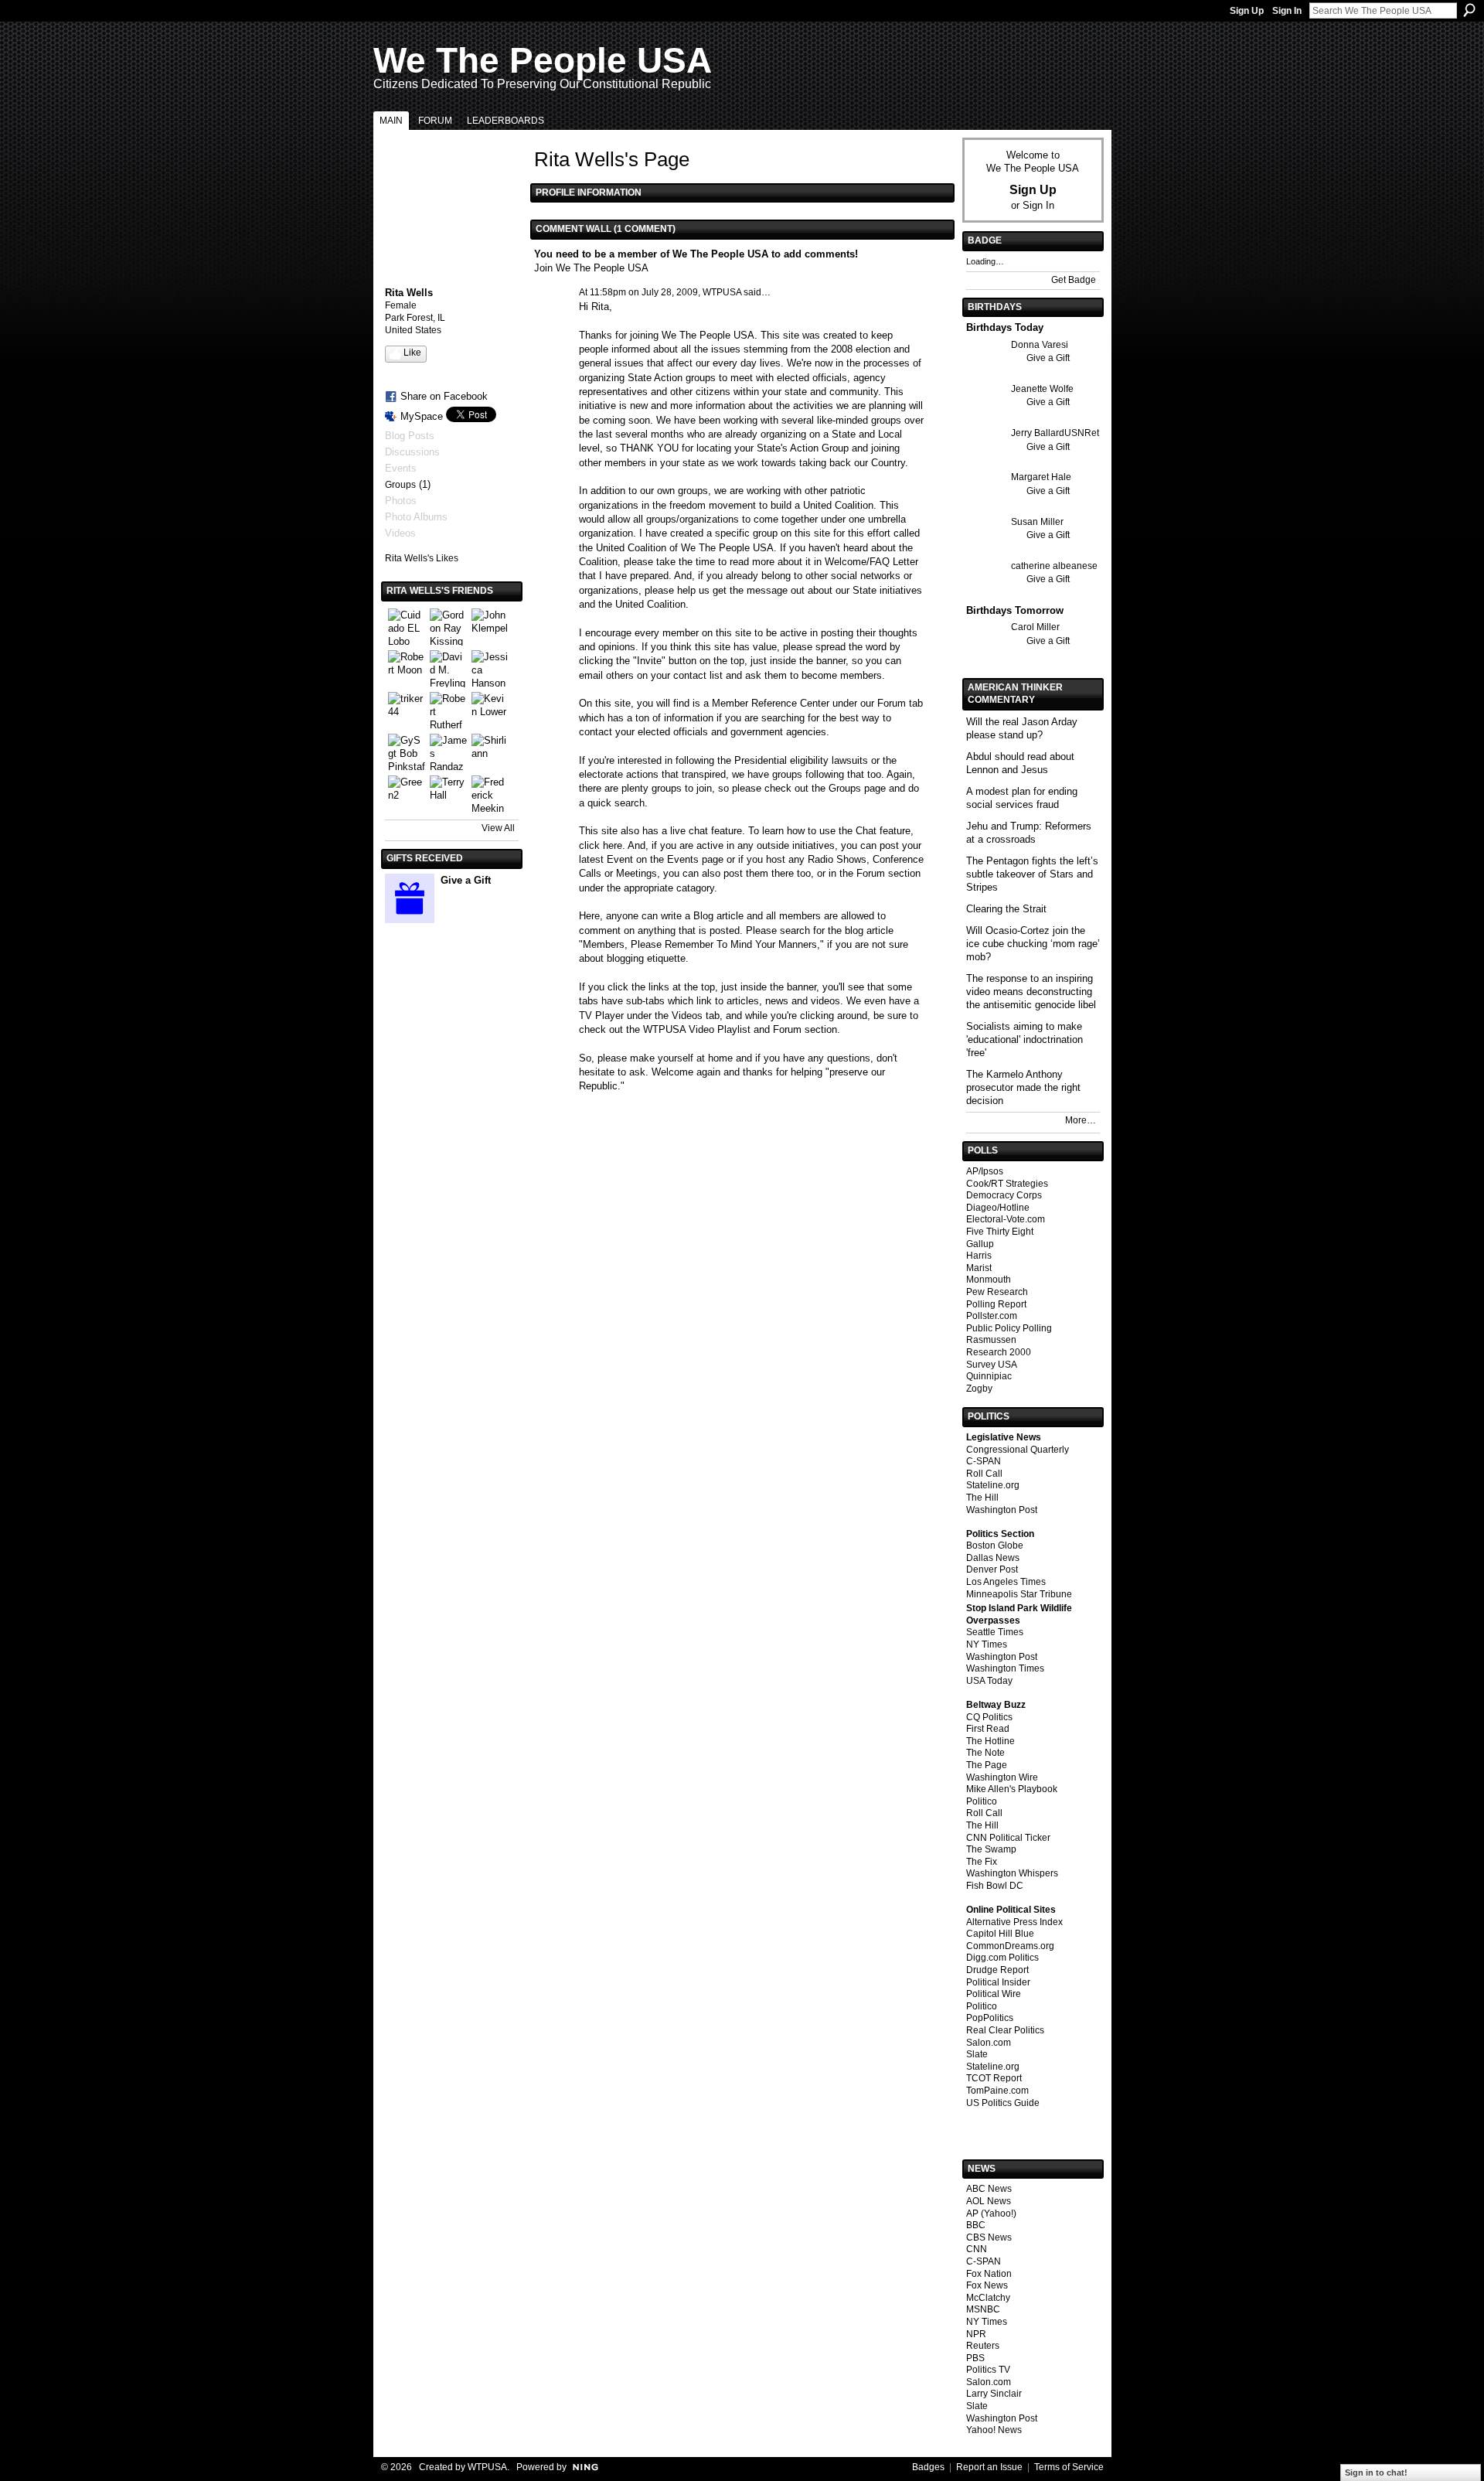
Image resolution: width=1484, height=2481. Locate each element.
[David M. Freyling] (448, 669)
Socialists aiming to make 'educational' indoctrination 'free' (1025, 1039)
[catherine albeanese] (985, 594)
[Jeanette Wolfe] (985, 417)
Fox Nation (989, 2274)
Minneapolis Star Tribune (1019, 1594)
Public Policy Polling (1009, 1328)
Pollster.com (992, 1316)
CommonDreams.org (1010, 1946)
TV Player (601, 1016)
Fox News (987, 2285)
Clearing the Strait (1006, 909)
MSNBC (983, 2309)
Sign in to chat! (1376, 2472)
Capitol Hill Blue (1000, 1934)
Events (683, 859)
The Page (987, 1765)
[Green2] (407, 794)
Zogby (979, 1389)
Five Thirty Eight (1000, 1232)
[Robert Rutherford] (448, 711)
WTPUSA (722, 292)
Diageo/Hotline (998, 1208)
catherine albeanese (1054, 566)
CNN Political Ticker (1008, 1838)
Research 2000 (999, 1352)
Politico (982, 1801)
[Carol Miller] (985, 655)
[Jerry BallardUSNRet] (985, 461)
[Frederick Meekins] (490, 794)
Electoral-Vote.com (1006, 1219)
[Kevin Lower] (490, 711)
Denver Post (992, 1569)
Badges (928, 2467)
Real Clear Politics (1005, 2030)
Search (1469, 10)
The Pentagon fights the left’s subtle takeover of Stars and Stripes (1032, 874)
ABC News (989, 2189)
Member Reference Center (771, 703)
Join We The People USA (591, 268)
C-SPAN (984, 1461)
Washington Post (1002, 1510)
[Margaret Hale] (985, 505)
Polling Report (996, 1304)
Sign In (1287, 11)
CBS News (989, 2237)
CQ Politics (989, 1717)
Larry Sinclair (994, 2394)
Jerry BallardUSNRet (1055, 433)
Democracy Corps (1004, 1195)
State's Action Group (803, 448)
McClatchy (988, 2298)
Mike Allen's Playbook (1012, 1789)
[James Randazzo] (448, 752)
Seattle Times (995, 1632)
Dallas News (993, 1558)
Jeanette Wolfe (1042, 389)
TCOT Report (994, 2078)
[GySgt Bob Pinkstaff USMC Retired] (407, 752)
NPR (976, 2334)
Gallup (980, 1244)
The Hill (982, 1498)
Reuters (983, 2346)
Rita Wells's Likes (422, 558)
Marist (979, 1268)
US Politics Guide (1003, 2103)
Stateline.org (993, 1485)
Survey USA (992, 1365)
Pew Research (997, 1292)
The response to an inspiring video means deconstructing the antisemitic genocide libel (1031, 992)
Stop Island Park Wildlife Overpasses (1019, 1614)
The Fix (982, 1862)
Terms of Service (1069, 2467)
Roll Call (984, 1474)
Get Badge (1074, 280)
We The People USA (543, 60)
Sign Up (1247, 11)
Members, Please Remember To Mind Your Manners (700, 944)
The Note (985, 1753)
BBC (976, 2225)
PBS (975, 2358)
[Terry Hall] (448, 794)
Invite (649, 661)
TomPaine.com (997, 2091)
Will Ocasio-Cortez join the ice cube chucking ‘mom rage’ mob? (1033, 944)
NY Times (987, 1644)
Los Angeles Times (1006, 1582)
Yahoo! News (994, 2430)
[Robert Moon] (407, 669)
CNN (977, 2249)
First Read (988, 1729)
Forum (892, 703)
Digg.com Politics (1002, 1958)
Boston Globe (995, 1546)
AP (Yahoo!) (991, 2213)
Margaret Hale (1041, 477)
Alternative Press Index (1014, 1922)
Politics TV (988, 2370)
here (613, 845)
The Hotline (990, 1741)
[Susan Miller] (985, 550)
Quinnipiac (989, 1376)
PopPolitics (990, 2018)
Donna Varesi (1040, 345)
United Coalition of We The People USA (685, 548)
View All (498, 828)
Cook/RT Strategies (1007, 1184)
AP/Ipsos (985, 1171)
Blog (703, 916)
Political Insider (998, 1982)
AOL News (989, 2201)
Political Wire (994, 1994)
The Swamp (991, 1849)
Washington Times (1005, 1668)
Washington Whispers (1012, 1873)
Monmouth (989, 1280)
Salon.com (989, 2043)
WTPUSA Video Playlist (697, 1029)
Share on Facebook (444, 396)
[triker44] (407, 711)
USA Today (989, 1681)
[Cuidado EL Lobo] (407, 627)
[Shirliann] (490, 752)
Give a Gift (466, 880)
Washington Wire (1002, 1777)
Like (412, 353)
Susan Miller (1037, 522)
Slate (977, 2054)
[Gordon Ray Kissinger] (448, 627)
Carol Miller (1035, 627)
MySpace (422, 416)
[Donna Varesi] (985, 373)
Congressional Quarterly (1018, 1450)
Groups (400, 485)
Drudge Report (997, 1970)
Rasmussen (991, 1340)
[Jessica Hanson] (490, 669)
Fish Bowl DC (995, 1886)
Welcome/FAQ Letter (871, 562)
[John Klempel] (490, 627)
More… (1081, 1120)
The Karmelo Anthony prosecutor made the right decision (1023, 1087)
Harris (979, 1256)
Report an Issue (989, 2467)
